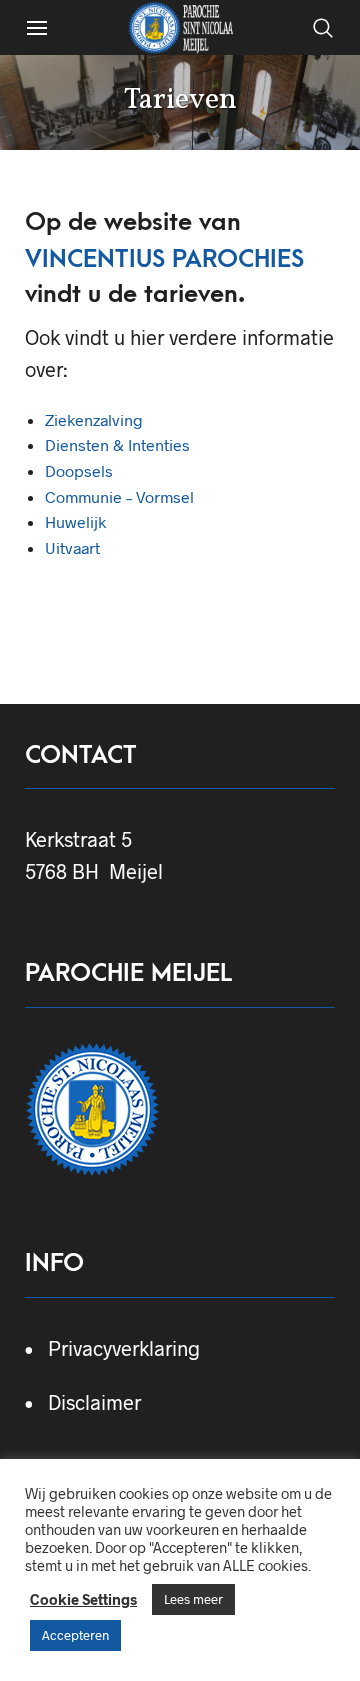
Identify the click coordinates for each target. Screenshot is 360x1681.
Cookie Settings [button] (83, 1599)
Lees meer (193, 1599)
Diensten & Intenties (117, 444)
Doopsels (79, 470)
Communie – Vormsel (119, 496)
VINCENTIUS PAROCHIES (164, 259)
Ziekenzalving (94, 419)
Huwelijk (75, 521)
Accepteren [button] (75, 1635)
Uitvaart (72, 547)
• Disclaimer (83, 1402)
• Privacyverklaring (112, 1348)
